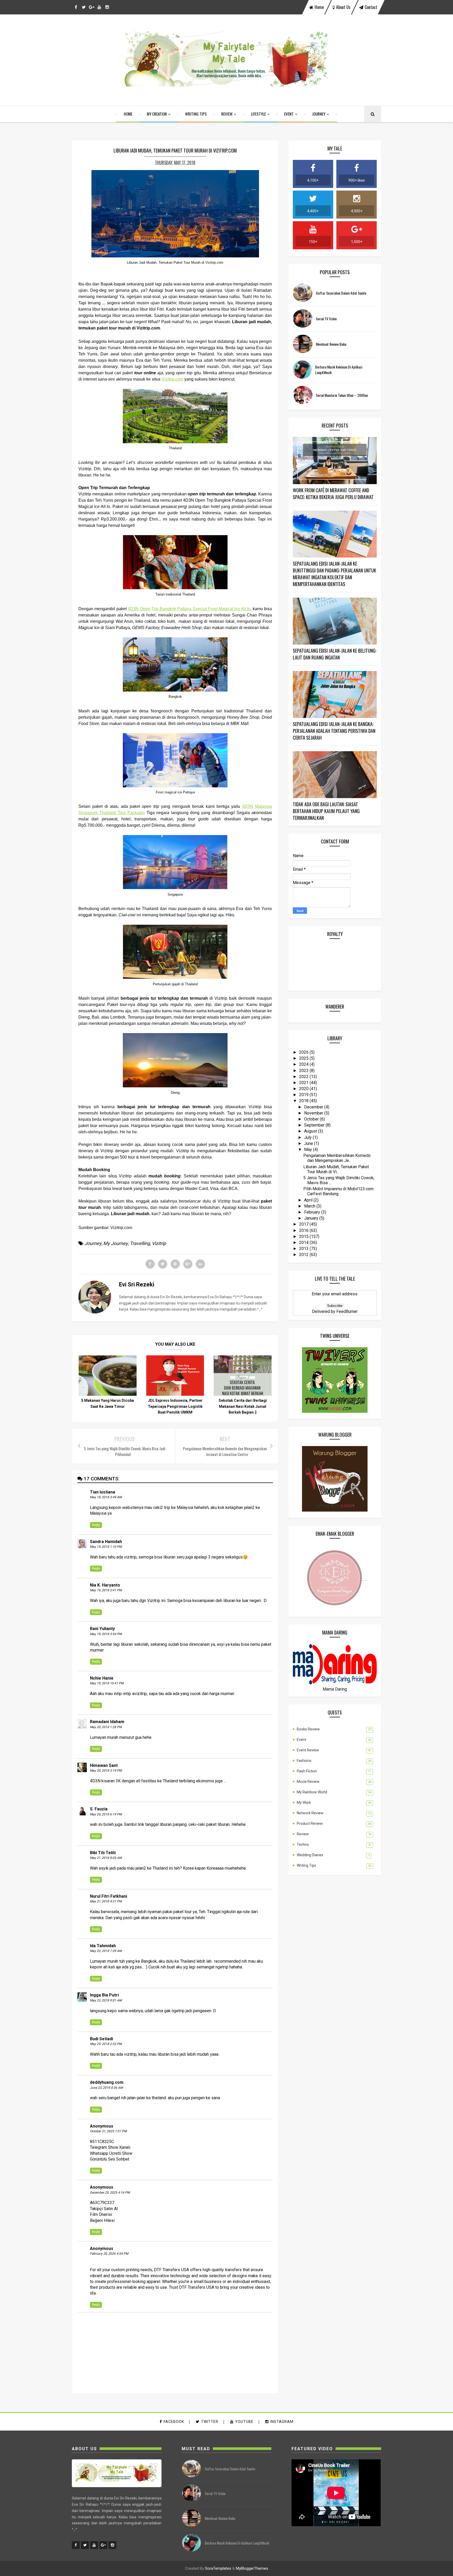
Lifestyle (258, 114)
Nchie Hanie (102, 1678)
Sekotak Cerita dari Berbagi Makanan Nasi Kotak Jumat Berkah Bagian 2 (243, 1406)
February (313, 1212)
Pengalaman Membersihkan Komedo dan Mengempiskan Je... (337, 1158)
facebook (174, 2422)
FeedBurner (347, 1311)
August (311, 1131)
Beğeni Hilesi (102, 2220)
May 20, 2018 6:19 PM (106, 1814)
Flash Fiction (307, 1771)
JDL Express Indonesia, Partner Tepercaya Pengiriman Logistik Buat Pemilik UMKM (175, 1406)
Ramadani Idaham (107, 1722)
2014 (304, 1243)
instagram (282, 2422)
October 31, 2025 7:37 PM (108, 2131)
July (308, 1137)
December (314, 1107)
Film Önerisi (101, 2214)
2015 (304, 1236)
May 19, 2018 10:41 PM (107, 1683)
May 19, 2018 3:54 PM (106, 1634)
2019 (304, 1095)
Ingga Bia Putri (104, 1995)
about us (343, 7)
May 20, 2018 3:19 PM (106, 1771)
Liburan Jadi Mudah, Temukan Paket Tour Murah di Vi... (336, 1169)
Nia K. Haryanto (105, 1585)
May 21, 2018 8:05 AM (106, 1858)
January (312, 1218)
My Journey (116, 1243)
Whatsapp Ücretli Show (111, 2153)
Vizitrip (159, 1243)
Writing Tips (196, 114)
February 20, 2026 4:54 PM (109, 2254)
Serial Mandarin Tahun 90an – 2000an (342, 395)
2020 (304, 1089)
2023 (304, 1071)
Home (128, 114)
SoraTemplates (218, 2568)
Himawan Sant (104, 1765)
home (319, 7)
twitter (210, 2422)
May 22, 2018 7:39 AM (106, 1951)
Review (227, 114)
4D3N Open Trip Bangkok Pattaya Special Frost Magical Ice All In (189, 609)
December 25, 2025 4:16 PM (110, 2193)
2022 (304, 1077)
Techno (303, 1844)
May (309, 1149)
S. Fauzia (99, 1809)
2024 (304, 1064)
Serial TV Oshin (326, 319)
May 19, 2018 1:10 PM (106, 1547)
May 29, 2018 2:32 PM (106, 2044)
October (312, 1119)
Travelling (140, 1243)
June (309, 1143)
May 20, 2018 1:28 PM (106, 1727)
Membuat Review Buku (331, 344)
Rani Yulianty (102, 1629)
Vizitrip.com (172, 379)
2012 (304, 1255)
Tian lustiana (103, 1492)
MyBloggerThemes (252, 2568)
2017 (304, 1224)
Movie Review (308, 1782)
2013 (304, 1249)
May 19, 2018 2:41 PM (106, 1590)
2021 (304, 1083)
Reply (96, 1525)
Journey (319, 114)
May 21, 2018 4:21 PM (106, 1901)
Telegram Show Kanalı (110, 2147)
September (315, 1125)
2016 (304, 1230)
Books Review (308, 1729)
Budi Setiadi (101, 2039)
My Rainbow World (312, 1792)
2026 (304, 1052)
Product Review (310, 1823)
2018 (304, 1101)
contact (371, 7)
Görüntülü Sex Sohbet (110, 2159)
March (310, 1206)
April (309, 1200)
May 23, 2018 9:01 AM (106, 2000)
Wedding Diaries (310, 1855)
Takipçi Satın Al (104, 2209)
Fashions (304, 1761)
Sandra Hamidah (106, 1542)
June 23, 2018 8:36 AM (106, 2088)
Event (289, 114)
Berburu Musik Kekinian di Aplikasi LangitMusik (237, 2543)
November (314, 1113)
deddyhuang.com (107, 2082)
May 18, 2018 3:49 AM (106, 1497)
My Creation (157, 114)
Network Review (310, 1813)
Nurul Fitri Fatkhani (109, 1896)
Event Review (308, 1750)
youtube (244, 2422)
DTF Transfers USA (171, 2270)
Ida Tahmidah (103, 1946)
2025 (304, 1058)
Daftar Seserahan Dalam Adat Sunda (341, 293)
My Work (304, 1803)
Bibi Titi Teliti (103, 1853)
